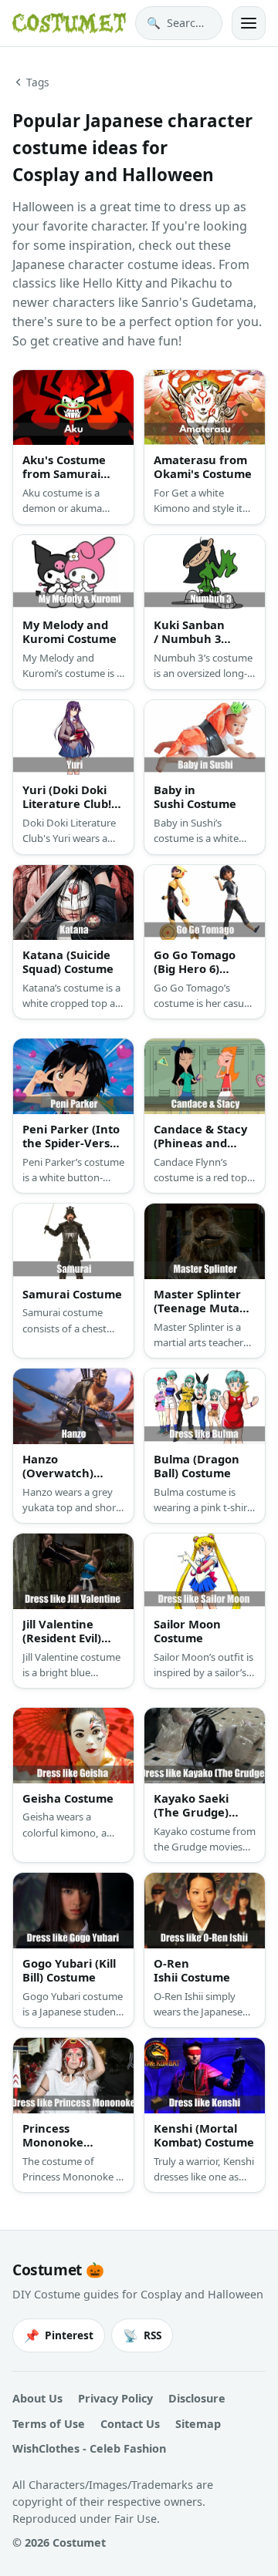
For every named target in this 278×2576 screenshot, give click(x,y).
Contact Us (130, 2424)
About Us (37, 2398)
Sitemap (198, 2424)
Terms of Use (49, 2424)
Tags (38, 82)
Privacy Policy (115, 2398)
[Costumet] (69, 23)
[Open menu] (249, 23)
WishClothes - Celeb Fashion (89, 2448)
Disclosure (197, 2398)
